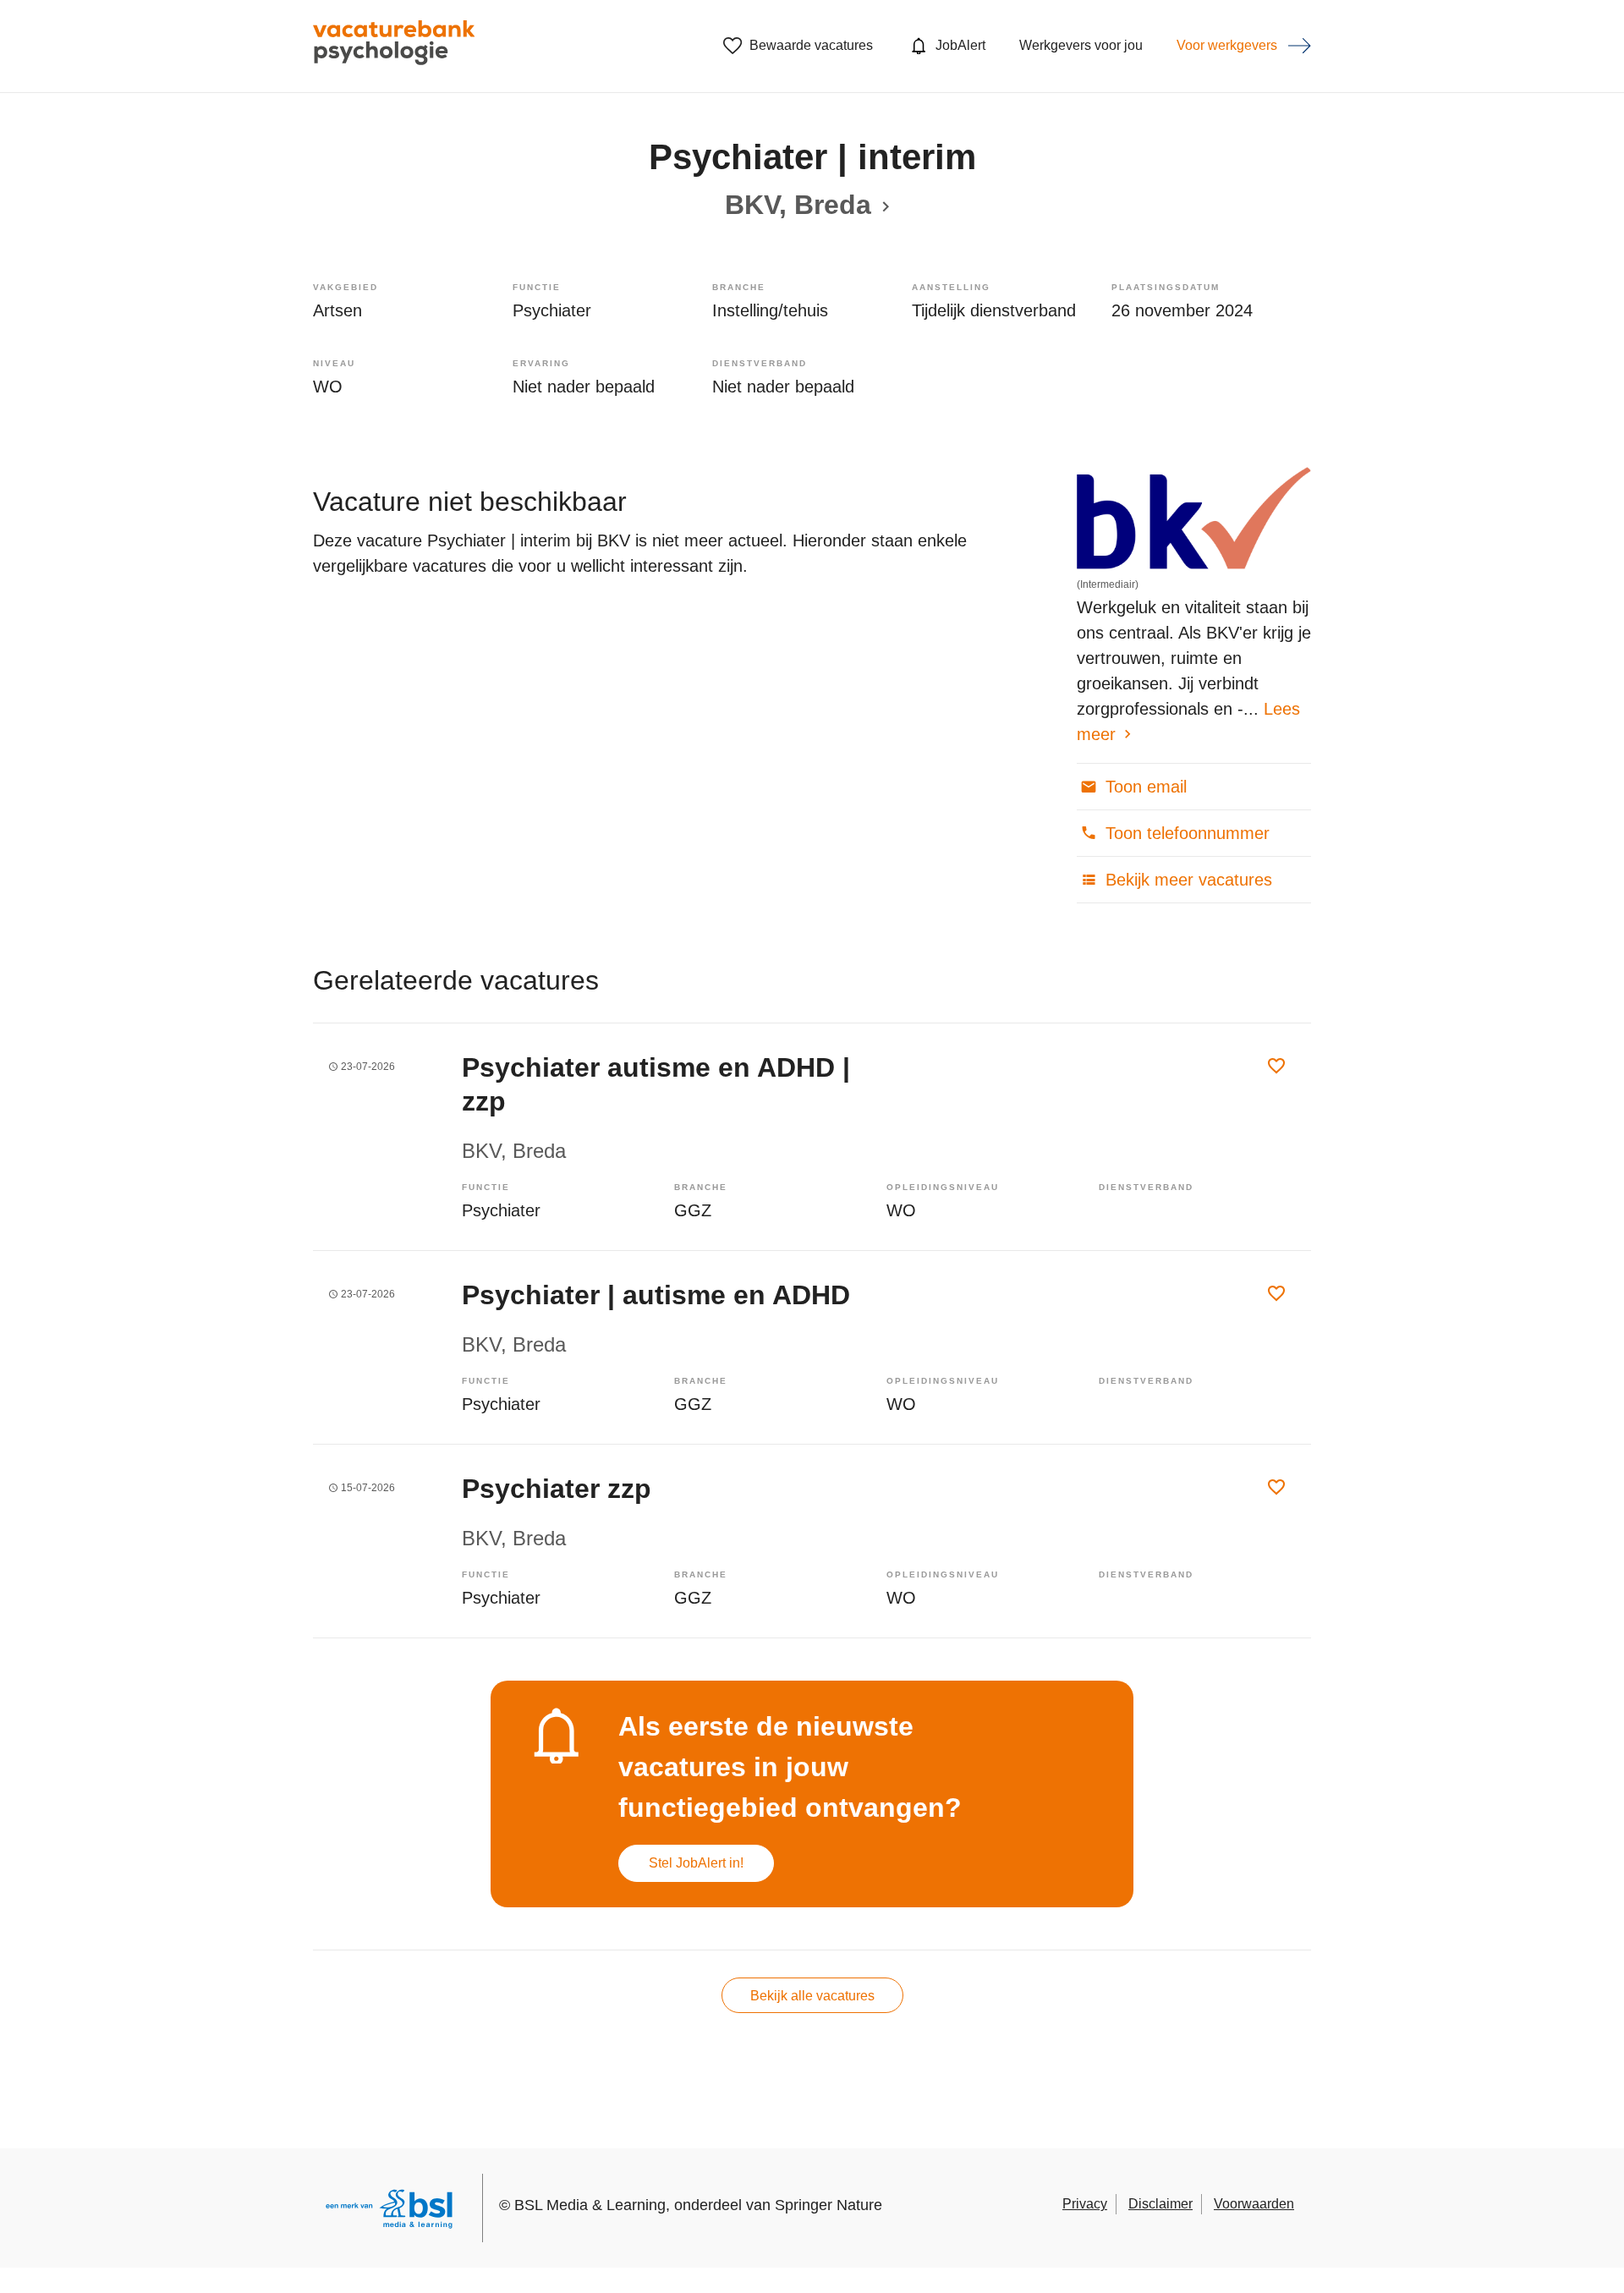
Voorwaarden (1254, 2204)
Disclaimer (1160, 2204)
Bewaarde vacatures (811, 45)
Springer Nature (828, 2205)
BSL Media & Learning (590, 2205)
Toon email (1144, 787)
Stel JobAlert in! (696, 1863)
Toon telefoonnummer (1185, 833)
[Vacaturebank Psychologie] (394, 46)
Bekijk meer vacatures (1186, 880)
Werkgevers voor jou (1081, 45)
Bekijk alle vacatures (812, 1996)
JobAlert (960, 45)
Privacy (1085, 2204)
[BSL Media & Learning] (389, 2211)
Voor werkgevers (1227, 45)
